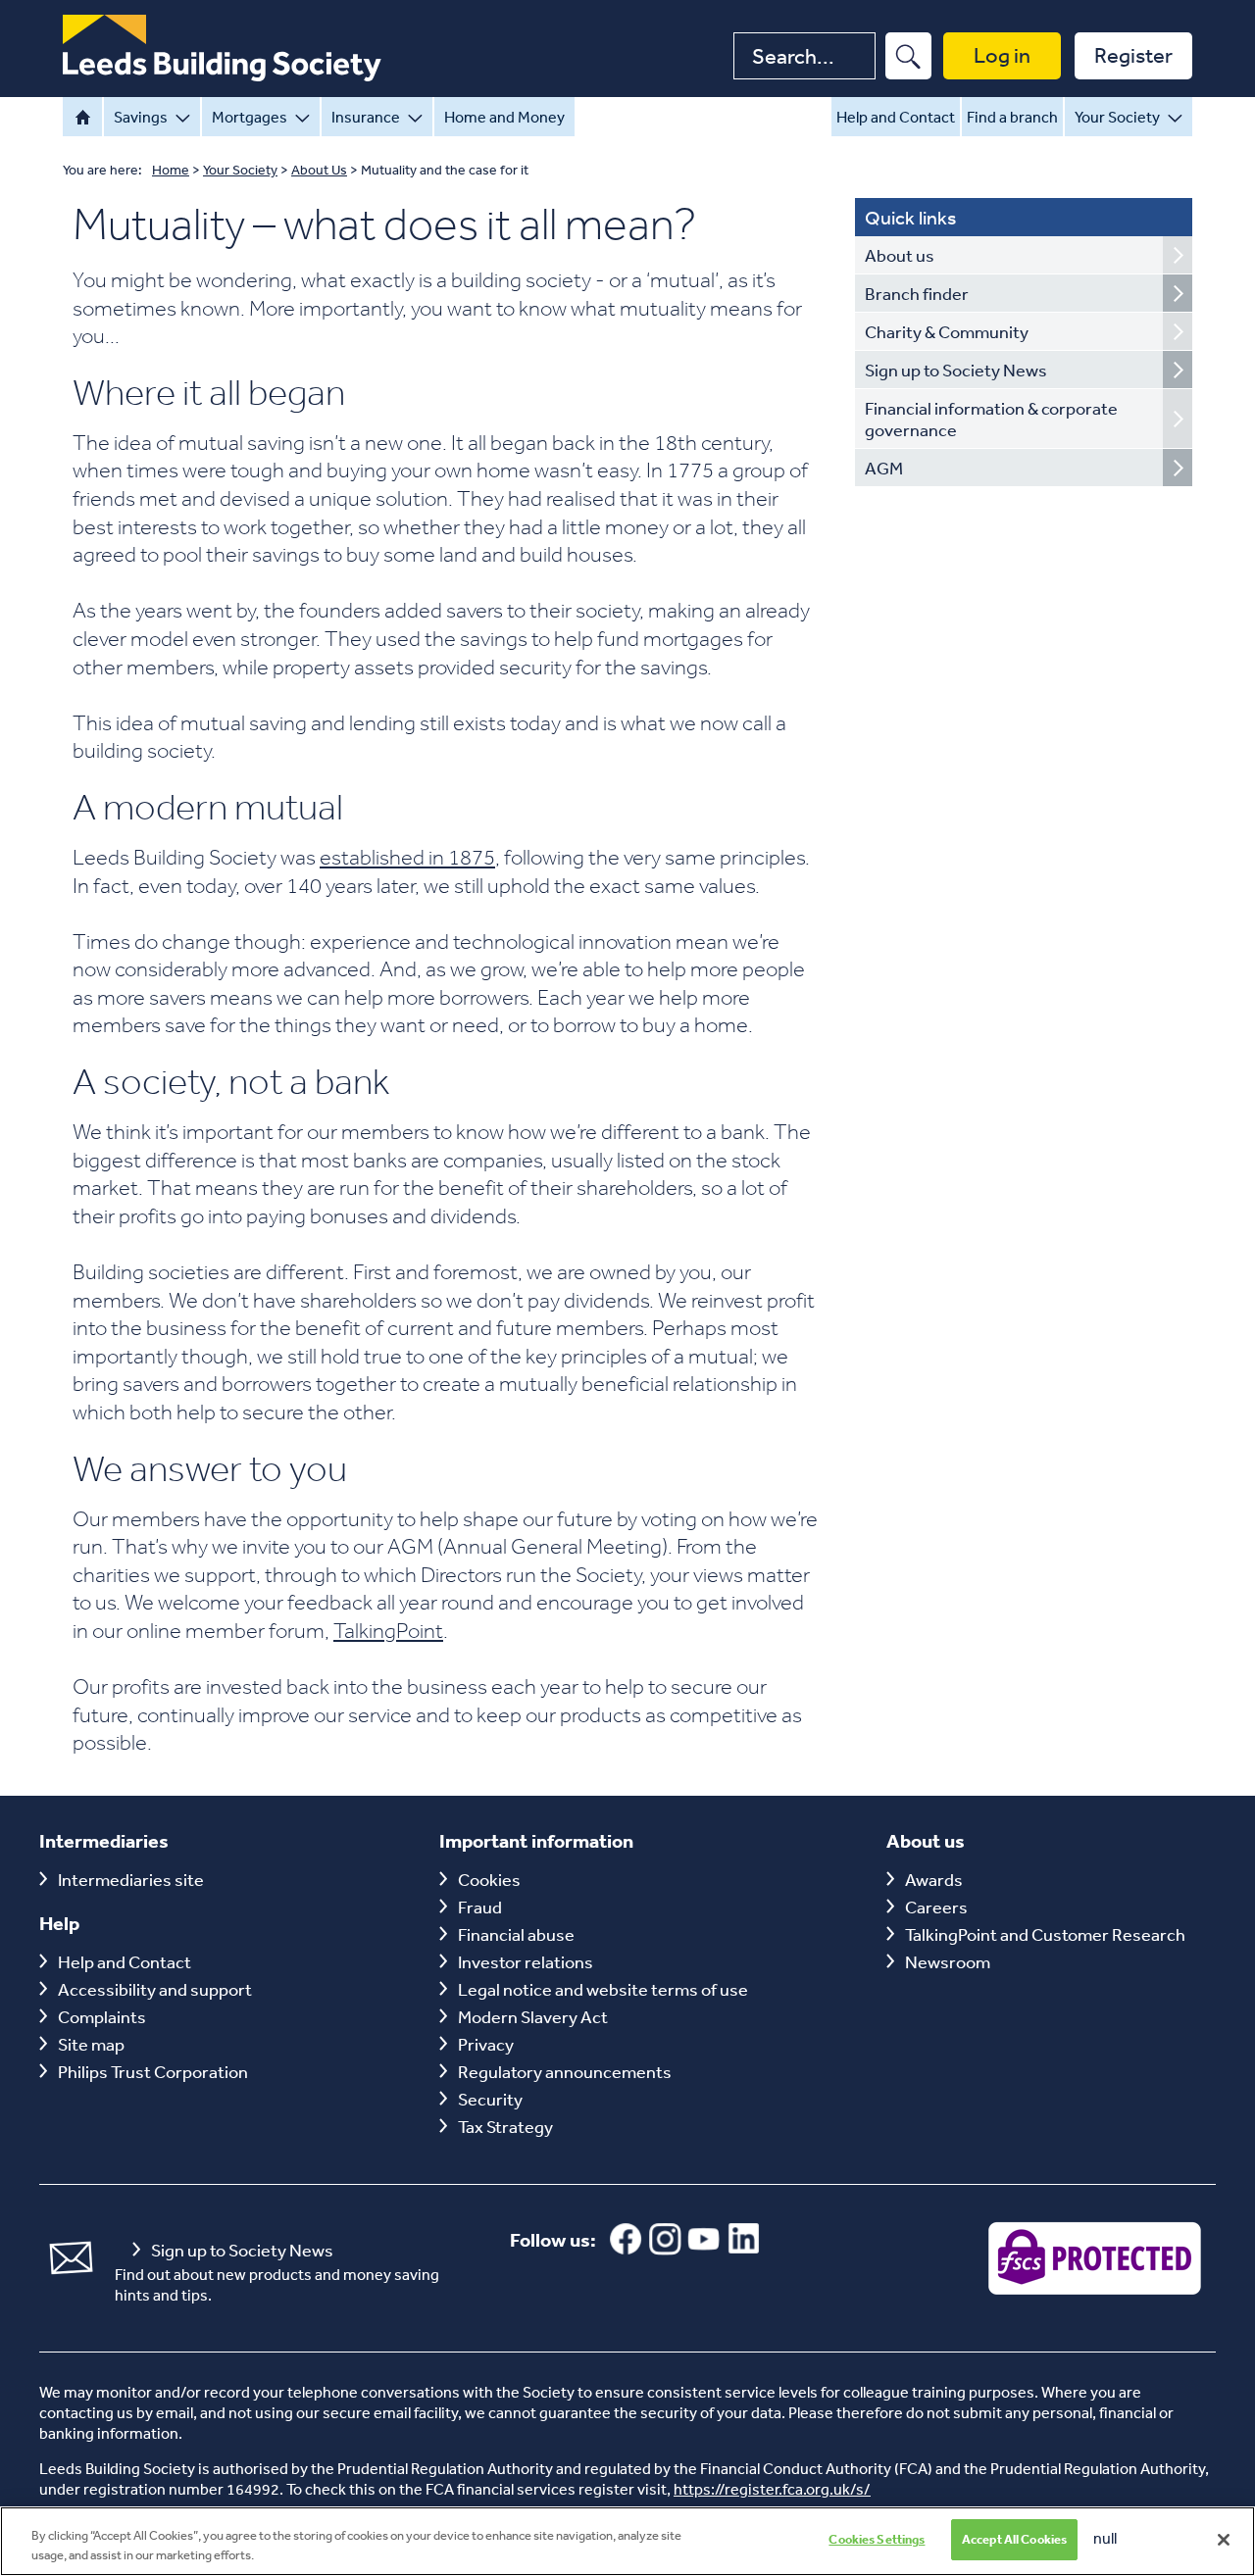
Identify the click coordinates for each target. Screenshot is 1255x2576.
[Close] (1224, 2540)
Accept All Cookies (1014, 2539)
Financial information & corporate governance (991, 419)
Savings (141, 117)
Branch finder (917, 293)
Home (82, 117)
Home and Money (504, 117)
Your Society (1117, 117)
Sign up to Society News (956, 370)
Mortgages (250, 117)
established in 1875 (407, 857)
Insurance (366, 117)
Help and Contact (896, 117)
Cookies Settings (877, 2539)
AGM (884, 468)
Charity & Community (947, 331)
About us (900, 255)
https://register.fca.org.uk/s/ (772, 2489)
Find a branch (1012, 117)
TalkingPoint (388, 1630)
